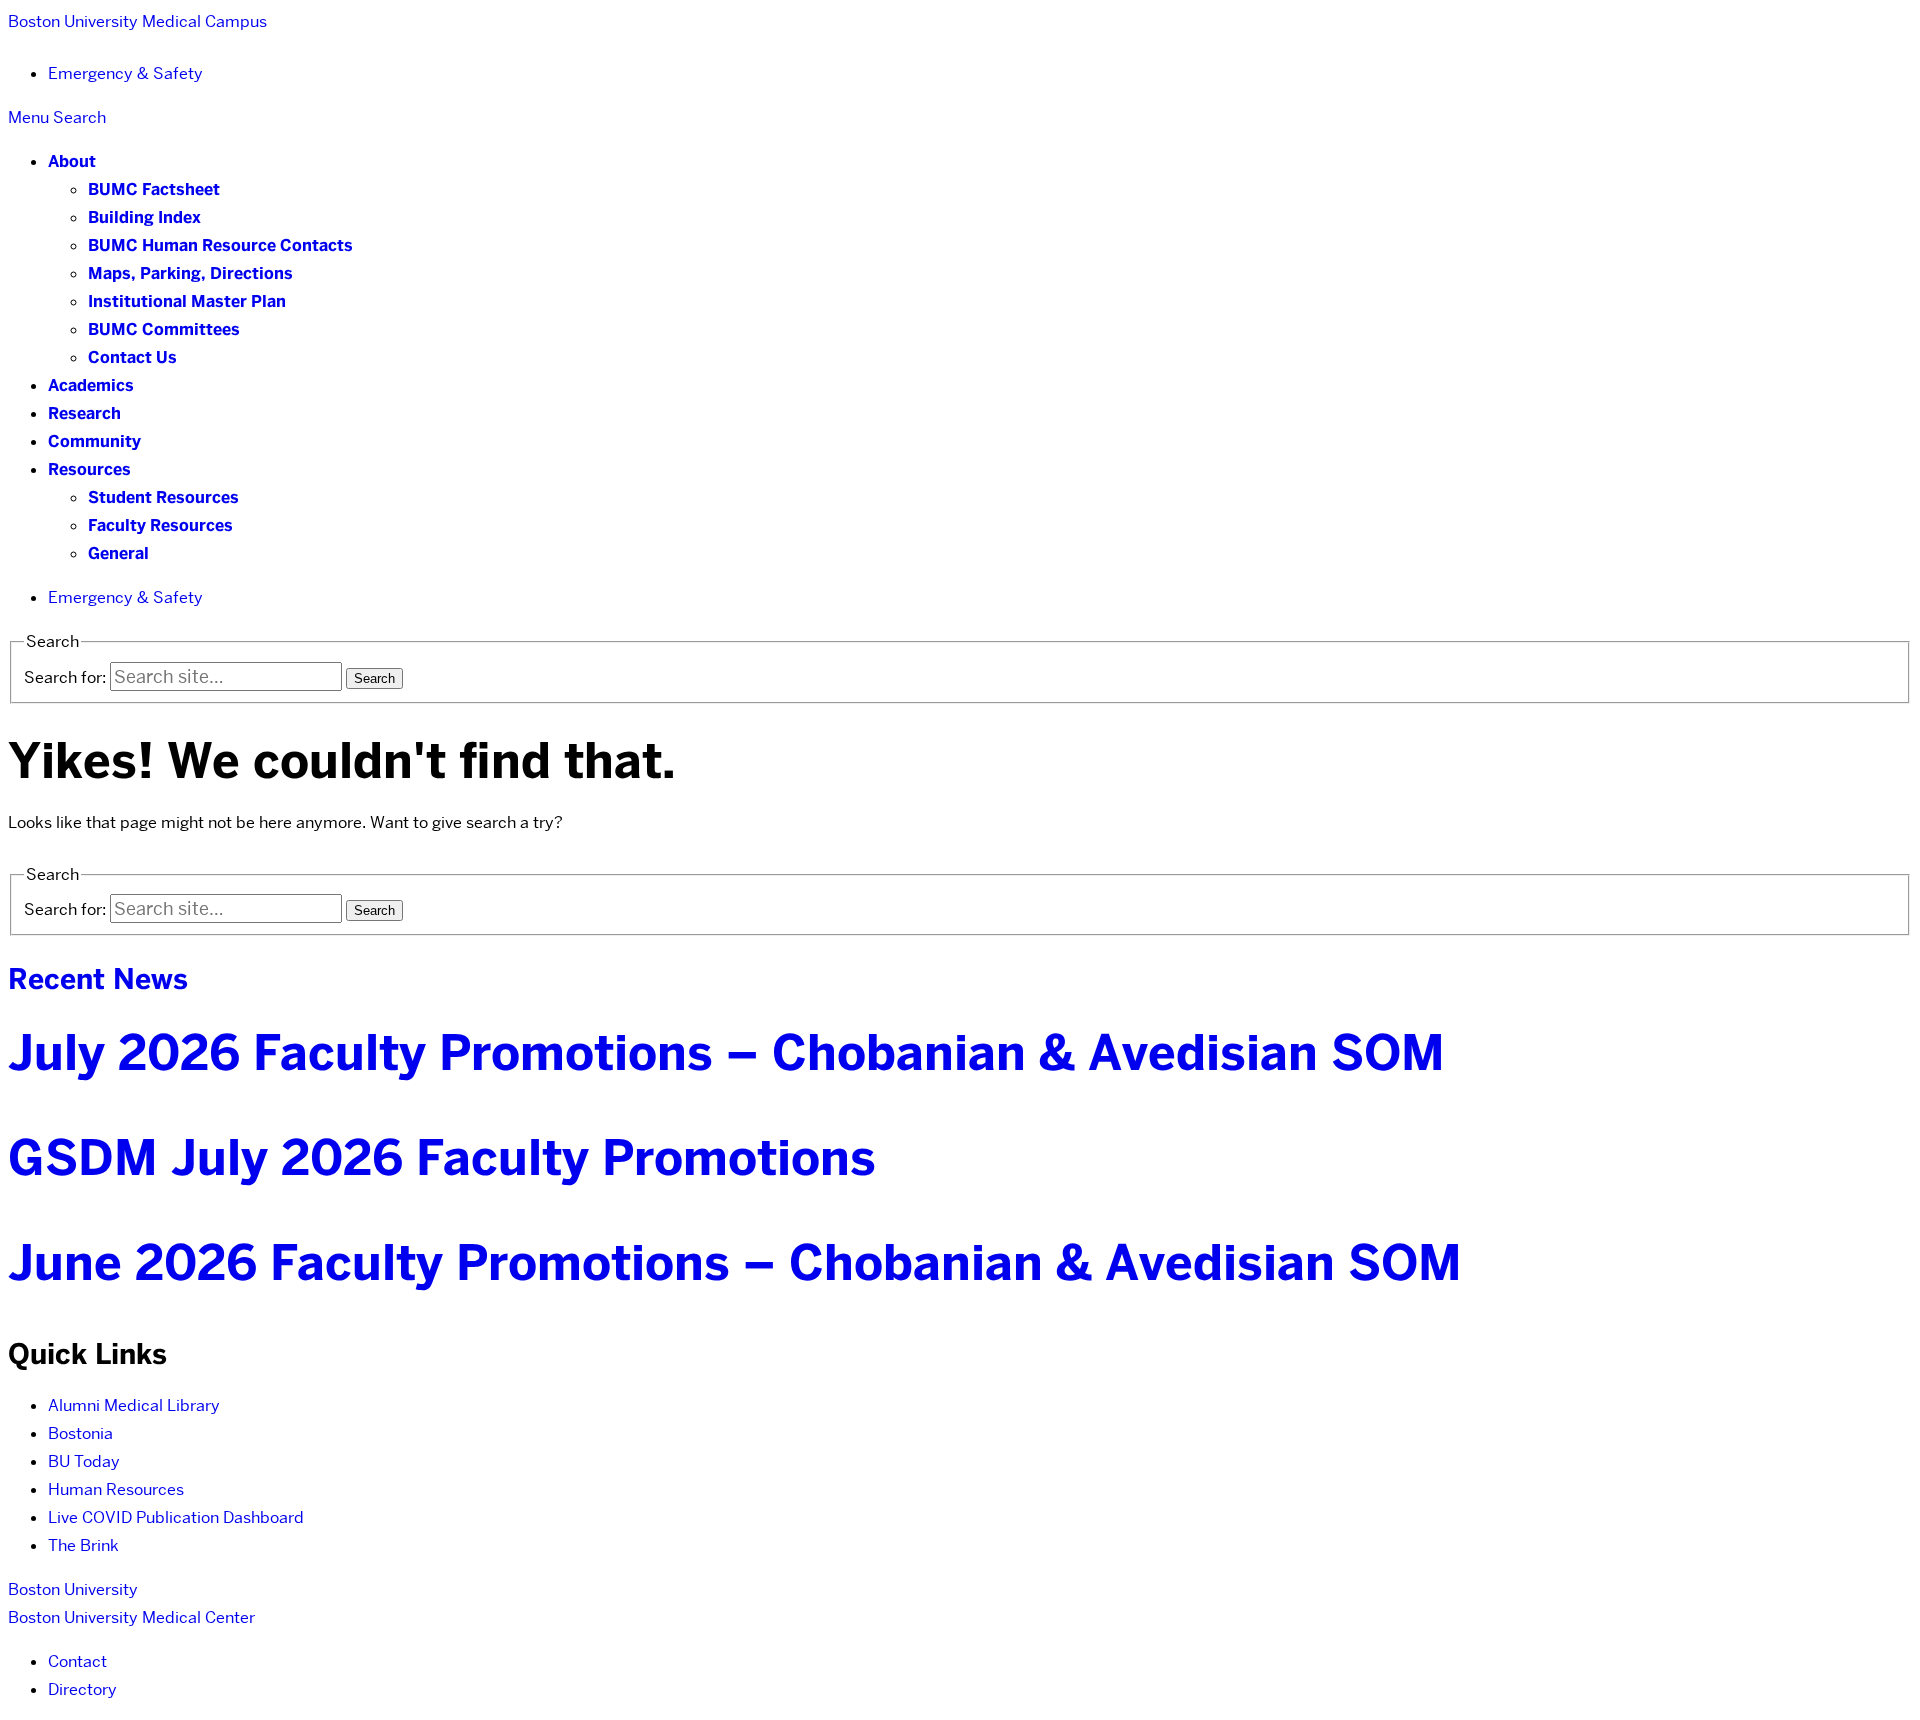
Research (84, 413)
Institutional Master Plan (187, 301)
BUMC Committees (164, 329)
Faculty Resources (160, 525)
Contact (77, 1661)
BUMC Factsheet (154, 189)
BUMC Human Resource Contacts (220, 245)
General (118, 553)
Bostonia (80, 1433)
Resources (89, 469)
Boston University (73, 1589)
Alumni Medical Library (134, 1405)
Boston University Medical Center (131, 1617)
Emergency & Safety (125, 73)
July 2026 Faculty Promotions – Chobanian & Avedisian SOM (726, 1053)
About (72, 161)
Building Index (144, 217)
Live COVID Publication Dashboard (176, 1517)
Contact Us (132, 357)
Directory (82, 1689)
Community (94, 441)
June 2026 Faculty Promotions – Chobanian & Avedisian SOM (735, 1263)
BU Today (84, 1461)
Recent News (98, 979)
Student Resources (163, 497)
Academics (91, 385)
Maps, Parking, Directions (190, 273)
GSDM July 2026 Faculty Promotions (442, 1158)
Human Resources (116, 1489)
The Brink (83, 1545)
